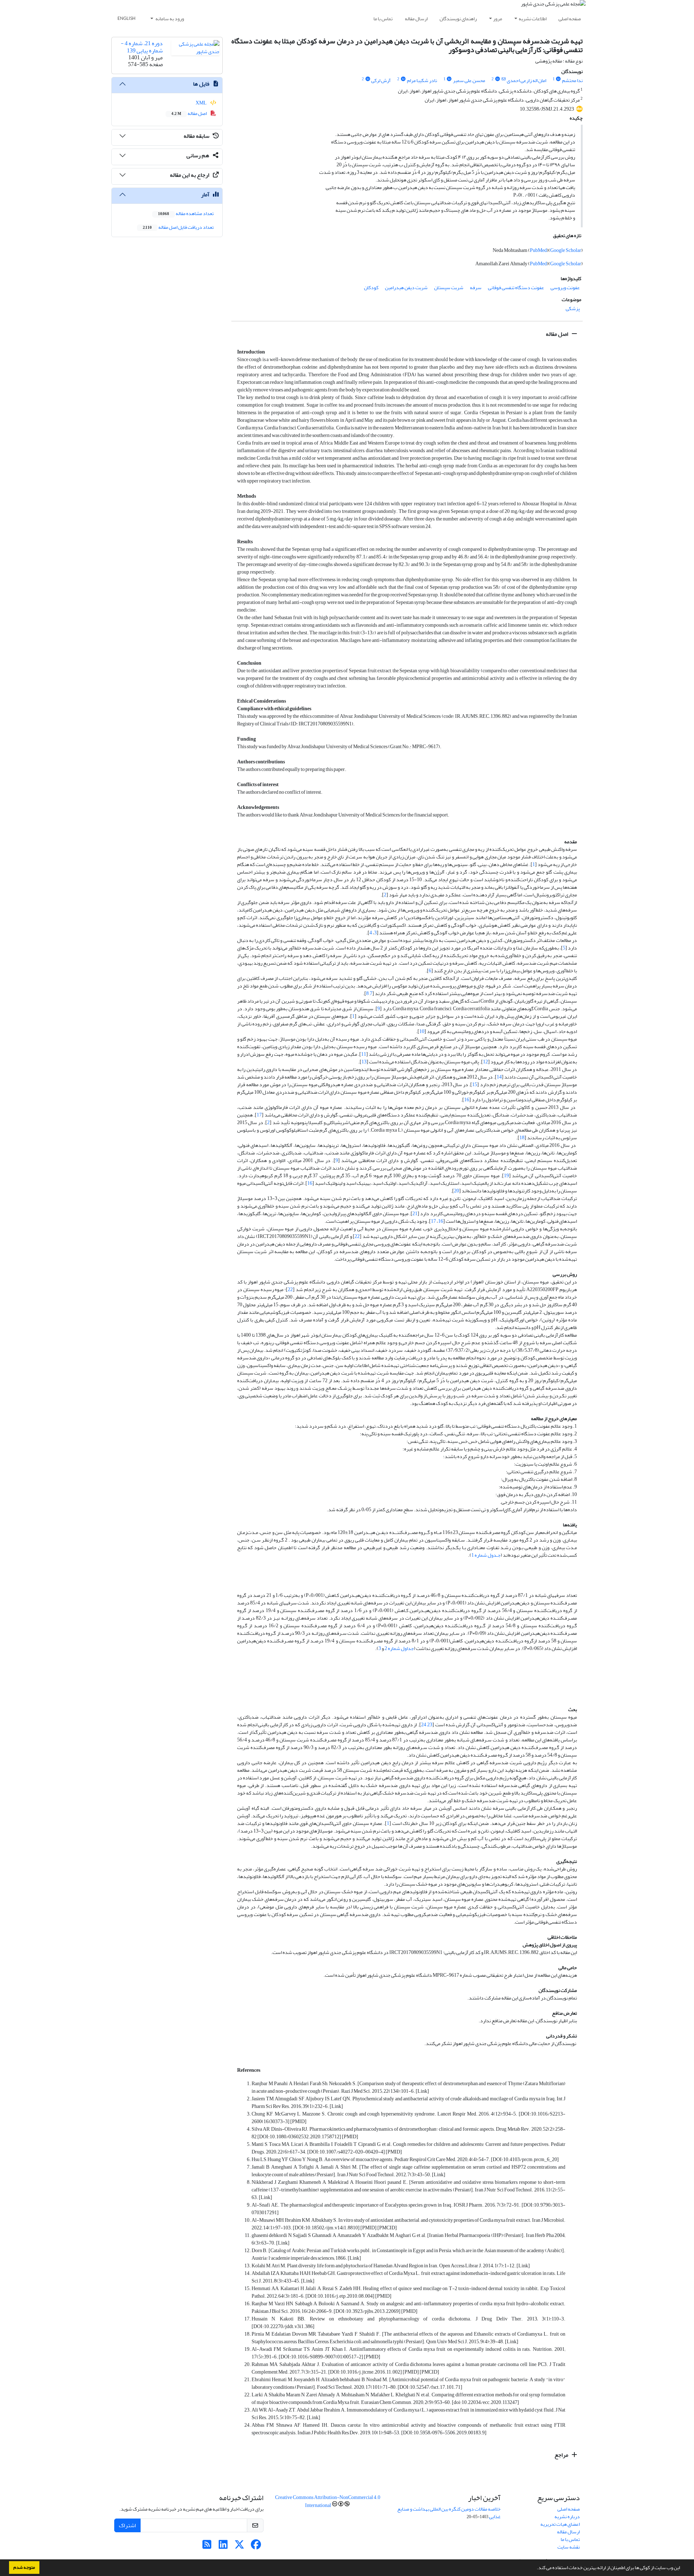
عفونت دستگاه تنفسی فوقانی (516, 288)
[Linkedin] (223, 2547)
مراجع (562, 2455)
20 (457, 1191)
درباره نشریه (567, 2517)
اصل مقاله (558, 334)
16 (467, 1100)
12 (485, 1062)
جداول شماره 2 (399, 1648)
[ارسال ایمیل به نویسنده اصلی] (503, 79)
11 (364, 1054)
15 (475, 1085)
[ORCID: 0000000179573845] (403, 79)
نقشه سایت (569, 2547)
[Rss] (207, 2547)
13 (364, 1062)
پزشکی (573, 308)
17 (259, 1115)
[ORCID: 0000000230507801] (449, 79)
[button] (535, 2568)
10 (422, 1031)
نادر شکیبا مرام (422, 80)
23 (430, 1725)
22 (357, 1236)
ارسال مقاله (416, 19)
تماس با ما (383, 19)
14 (499, 1077)
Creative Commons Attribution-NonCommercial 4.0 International (328, 2501)
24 (424, 1725)
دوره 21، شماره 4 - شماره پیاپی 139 (142, 47)
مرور (498, 19)
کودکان (371, 288)
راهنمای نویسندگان (458, 19)
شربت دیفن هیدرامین (406, 288)
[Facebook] (256, 2547)
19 (506, 1176)
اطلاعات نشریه (533, 19)
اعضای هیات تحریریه (560, 2524)
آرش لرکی (381, 80)
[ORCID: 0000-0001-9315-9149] (497, 79)
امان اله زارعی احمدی (526, 80)
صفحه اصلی (570, 19)
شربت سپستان (449, 288)
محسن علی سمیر (469, 80)
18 (522, 1138)
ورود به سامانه (169, 19)
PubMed (538, 250)
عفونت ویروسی (565, 288)
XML (202, 103)
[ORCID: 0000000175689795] (368, 79)
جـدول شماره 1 (486, 1555)
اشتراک (127, 2525)
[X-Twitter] (239, 2547)
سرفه (476, 288)
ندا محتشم (572, 80)
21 (415, 1214)
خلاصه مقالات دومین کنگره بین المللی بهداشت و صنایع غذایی (449, 2513)
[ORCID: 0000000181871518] (558, 79)
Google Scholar (566, 250)
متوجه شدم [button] (24, 2567)
